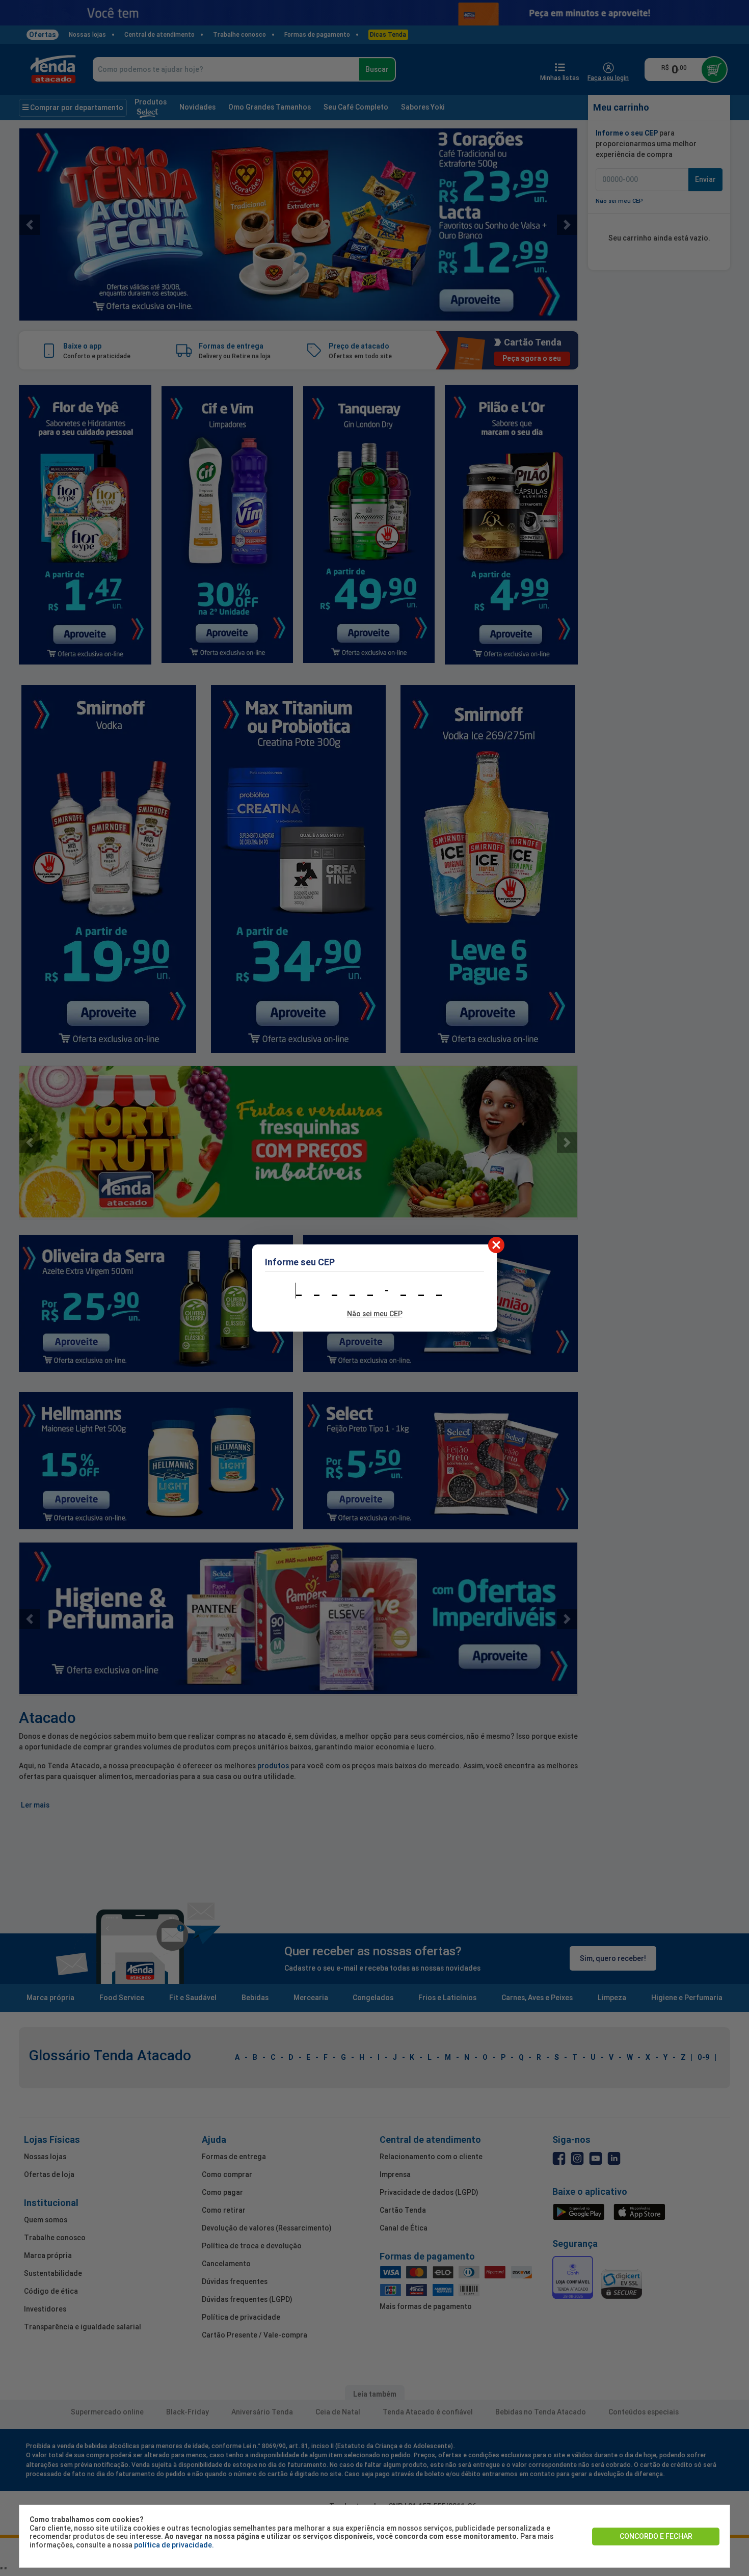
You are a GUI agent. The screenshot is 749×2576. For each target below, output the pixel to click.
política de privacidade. (174, 2545)
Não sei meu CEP (375, 1314)
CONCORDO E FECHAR (656, 2536)
